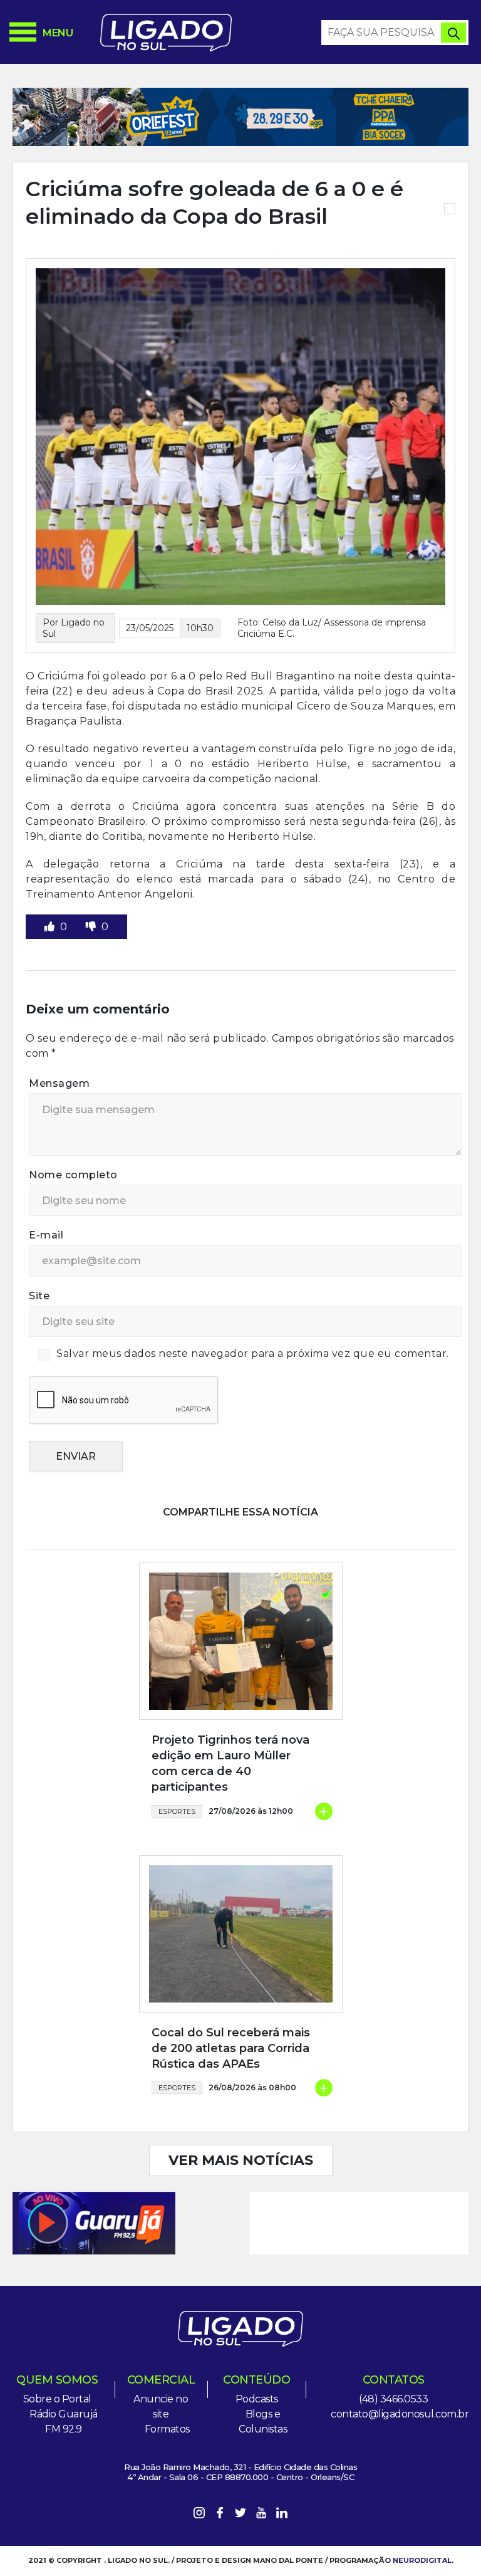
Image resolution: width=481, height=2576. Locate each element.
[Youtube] (261, 2515)
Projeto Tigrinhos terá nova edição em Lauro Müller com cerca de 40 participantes (230, 1764)
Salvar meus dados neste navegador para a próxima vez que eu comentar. (253, 1353)
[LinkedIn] (282, 2515)
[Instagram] (199, 2515)
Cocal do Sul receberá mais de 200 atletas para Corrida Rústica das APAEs (231, 2048)
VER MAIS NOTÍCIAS (241, 2160)
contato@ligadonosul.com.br (400, 2414)
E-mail (46, 1235)
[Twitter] (240, 2515)
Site (39, 1296)
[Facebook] (220, 2515)
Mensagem (59, 1083)
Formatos (167, 2429)
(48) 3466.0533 (393, 2399)
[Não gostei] (92, 927)
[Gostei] (51, 927)
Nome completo (73, 1175)
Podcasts (257, 2399)
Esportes (177, 1811)
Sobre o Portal (57, 2399)
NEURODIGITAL (422, 2560)
